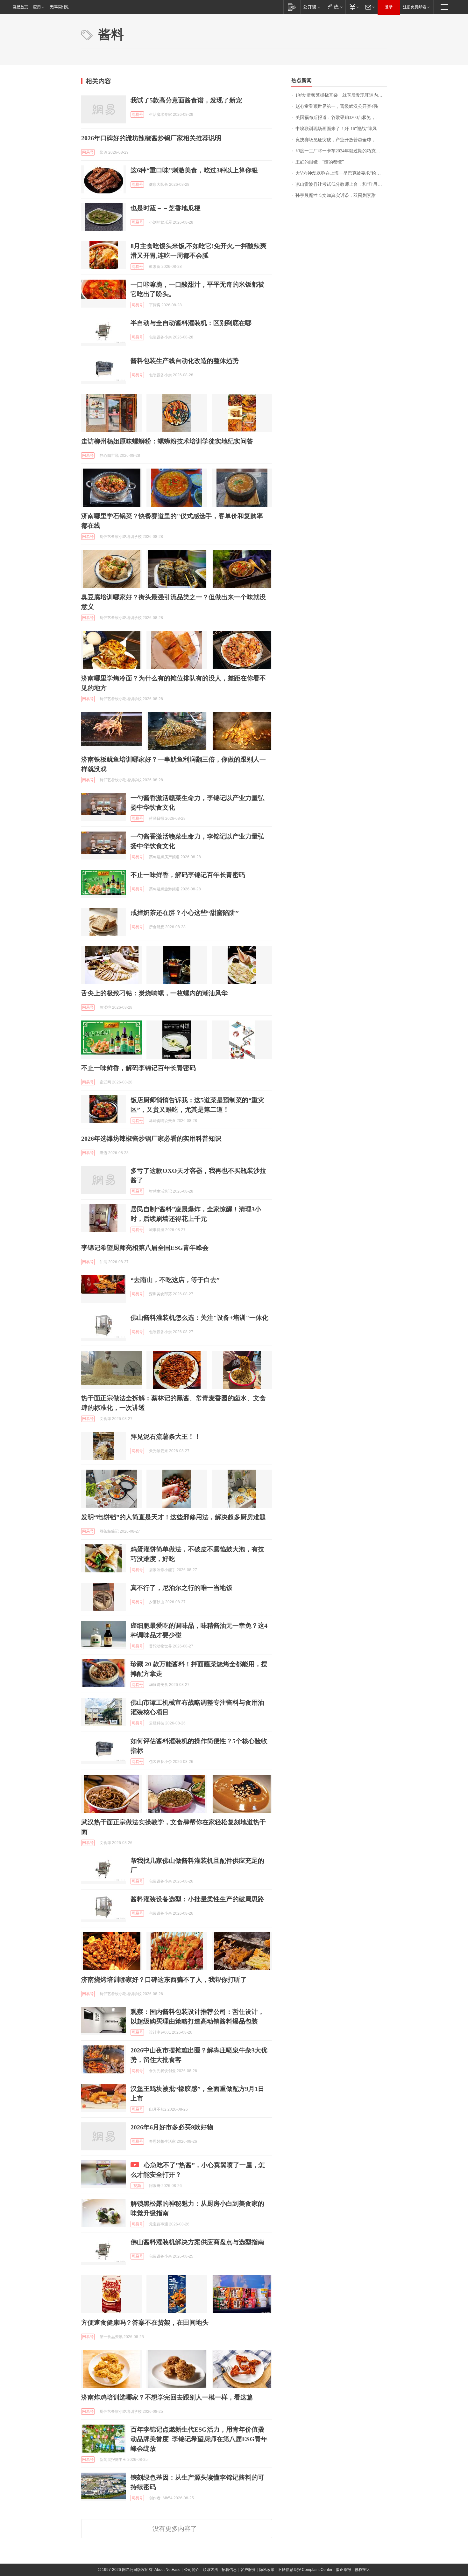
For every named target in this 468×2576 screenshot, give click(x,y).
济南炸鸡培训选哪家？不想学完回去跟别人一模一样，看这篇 (167, 2397)
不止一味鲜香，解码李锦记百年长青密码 (188, 875)
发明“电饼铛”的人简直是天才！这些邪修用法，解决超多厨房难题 (174, 1517)
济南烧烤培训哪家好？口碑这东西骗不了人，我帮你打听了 (164, 1980)
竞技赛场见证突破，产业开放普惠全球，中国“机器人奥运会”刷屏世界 (341, 140)
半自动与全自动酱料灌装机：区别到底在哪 (191, 323)
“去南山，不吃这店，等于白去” (175, 1280)
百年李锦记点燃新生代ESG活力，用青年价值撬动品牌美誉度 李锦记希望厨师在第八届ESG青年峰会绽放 (199, 2439)
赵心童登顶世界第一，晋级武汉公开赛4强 (337, 106)
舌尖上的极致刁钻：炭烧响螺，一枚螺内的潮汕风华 (154, 993)
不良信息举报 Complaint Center (305, 2570)
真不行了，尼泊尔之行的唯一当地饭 (181, 1588)
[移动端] (292, 7)
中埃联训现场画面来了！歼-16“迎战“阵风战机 (340, 129)
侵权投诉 (362, 2570)
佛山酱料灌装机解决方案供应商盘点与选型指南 (197, 2242)
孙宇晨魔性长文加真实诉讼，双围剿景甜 (336, 195)
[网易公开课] (312, 7)
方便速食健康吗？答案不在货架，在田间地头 (145, 2322)
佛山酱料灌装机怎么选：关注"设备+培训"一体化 (199, 1318)
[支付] (354, 7)
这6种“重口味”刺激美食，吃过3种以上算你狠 (194, 170)
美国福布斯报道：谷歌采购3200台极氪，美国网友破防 (341, 118)
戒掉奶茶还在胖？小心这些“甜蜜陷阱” (185, 913)
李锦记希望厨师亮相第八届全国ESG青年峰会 (145, 1248)
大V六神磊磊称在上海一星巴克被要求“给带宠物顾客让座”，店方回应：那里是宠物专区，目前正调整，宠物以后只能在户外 (341, 173)
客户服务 (248, 2570)
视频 (137, 2186)
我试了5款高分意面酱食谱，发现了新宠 (186, 100)
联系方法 (210, 2570)
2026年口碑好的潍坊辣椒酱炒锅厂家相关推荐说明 (151, 138)
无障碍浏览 (59, 7)
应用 (37, 7)
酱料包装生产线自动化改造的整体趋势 (185, 361)
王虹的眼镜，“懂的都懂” (320, 162)
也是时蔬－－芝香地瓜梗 (166, 208)
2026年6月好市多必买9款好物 (172, 2127)
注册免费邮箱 (415, 7)
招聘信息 (229, 2570)
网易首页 (20, 7)
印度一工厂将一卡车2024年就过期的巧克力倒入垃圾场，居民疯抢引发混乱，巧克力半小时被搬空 (341, 151)
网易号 (137, 115)
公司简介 (192, 2570)
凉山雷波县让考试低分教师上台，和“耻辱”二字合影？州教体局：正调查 (341, 184)
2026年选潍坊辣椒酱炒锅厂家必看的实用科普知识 (151, 1138)
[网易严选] (334, 7)
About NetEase (167, 2570)
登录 (389, 7)
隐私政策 (267, 2570)
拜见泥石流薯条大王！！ (166, 1437)
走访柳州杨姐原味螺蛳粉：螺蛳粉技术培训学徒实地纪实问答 (167, 441)
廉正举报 (344, 2570)
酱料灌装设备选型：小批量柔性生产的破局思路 (197, 1899)
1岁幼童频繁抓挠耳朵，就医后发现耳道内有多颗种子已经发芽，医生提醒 (341, 95)
